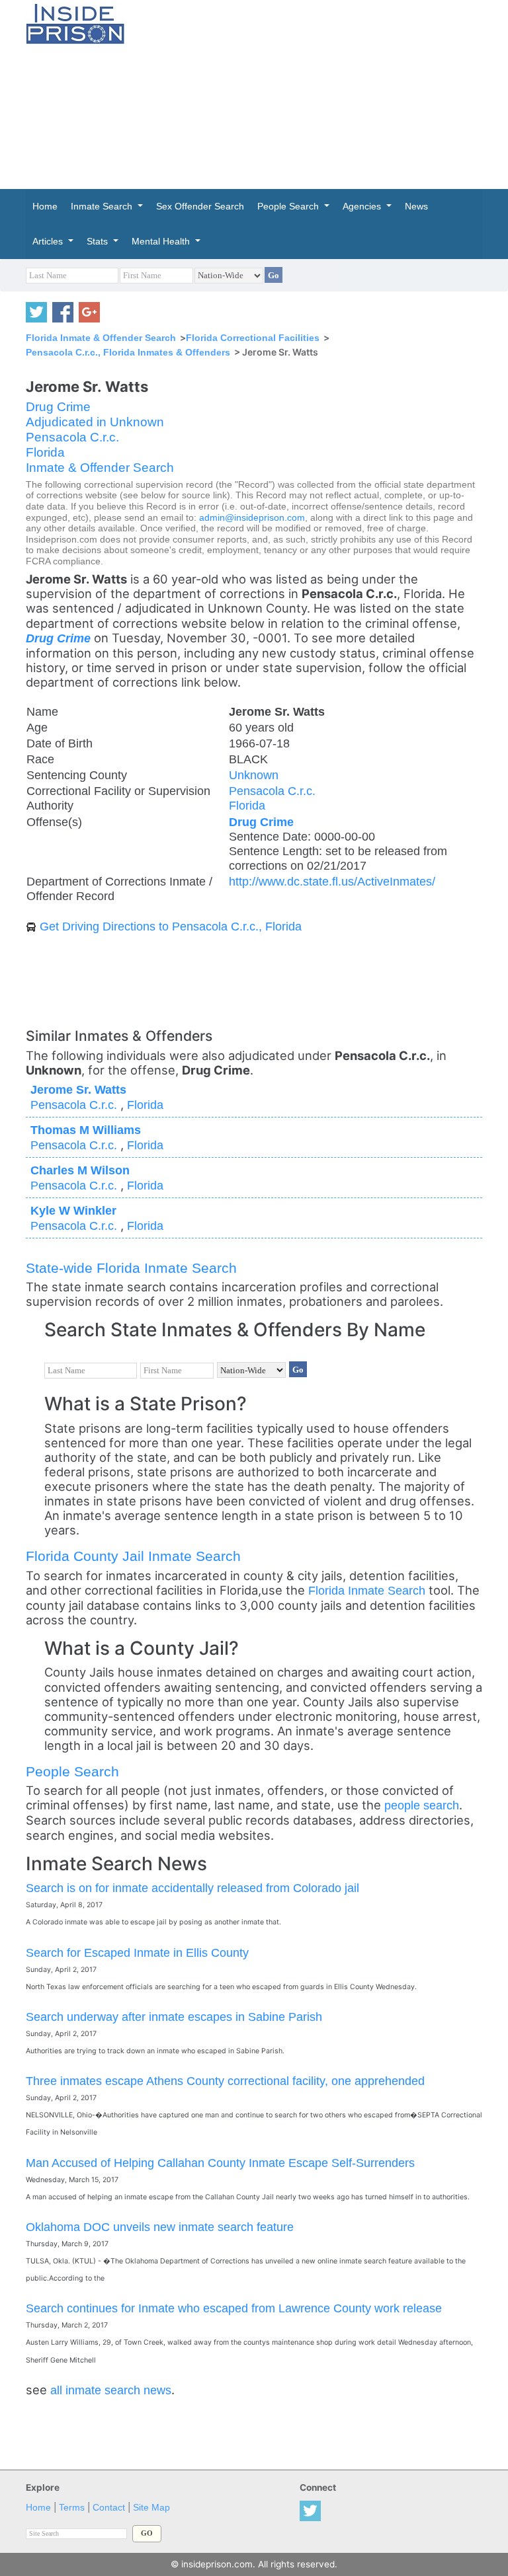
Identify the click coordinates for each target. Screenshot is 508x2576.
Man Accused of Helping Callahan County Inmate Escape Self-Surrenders (220, 2163)
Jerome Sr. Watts (78, 1089)
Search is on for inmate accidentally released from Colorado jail (192, 1888)
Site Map (151, 2508)
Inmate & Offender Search (100, 468)
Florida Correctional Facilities (253, 338)
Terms (72, 2508)
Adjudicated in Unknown (95, 422)
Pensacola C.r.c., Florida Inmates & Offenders (128, 352)
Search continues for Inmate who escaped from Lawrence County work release (234, 2308)
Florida (45, 452)
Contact (109, 2508)
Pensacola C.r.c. (72, 437)
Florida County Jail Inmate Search (133, 1556)
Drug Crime (58, 407)
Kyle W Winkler (73, 1210)
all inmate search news (111, 2390)
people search (422, 1805)
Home (38, 2508)
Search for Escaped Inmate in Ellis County (137, 1952)
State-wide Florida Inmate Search (131, 1268)
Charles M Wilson (80, 1170)
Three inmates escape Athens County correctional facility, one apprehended (225, 2081)
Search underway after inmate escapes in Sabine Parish (174, 2017)
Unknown (254, 775)
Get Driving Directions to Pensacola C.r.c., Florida (171, 926)
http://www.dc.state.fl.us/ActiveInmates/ (332, 881)
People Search (72, 1771)
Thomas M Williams (86, 1130)
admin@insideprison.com (252, 518)
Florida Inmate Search (367, 1590)
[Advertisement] (326, 93)
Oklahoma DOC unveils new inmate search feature (160, 2227)
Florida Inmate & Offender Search (101, 338)
